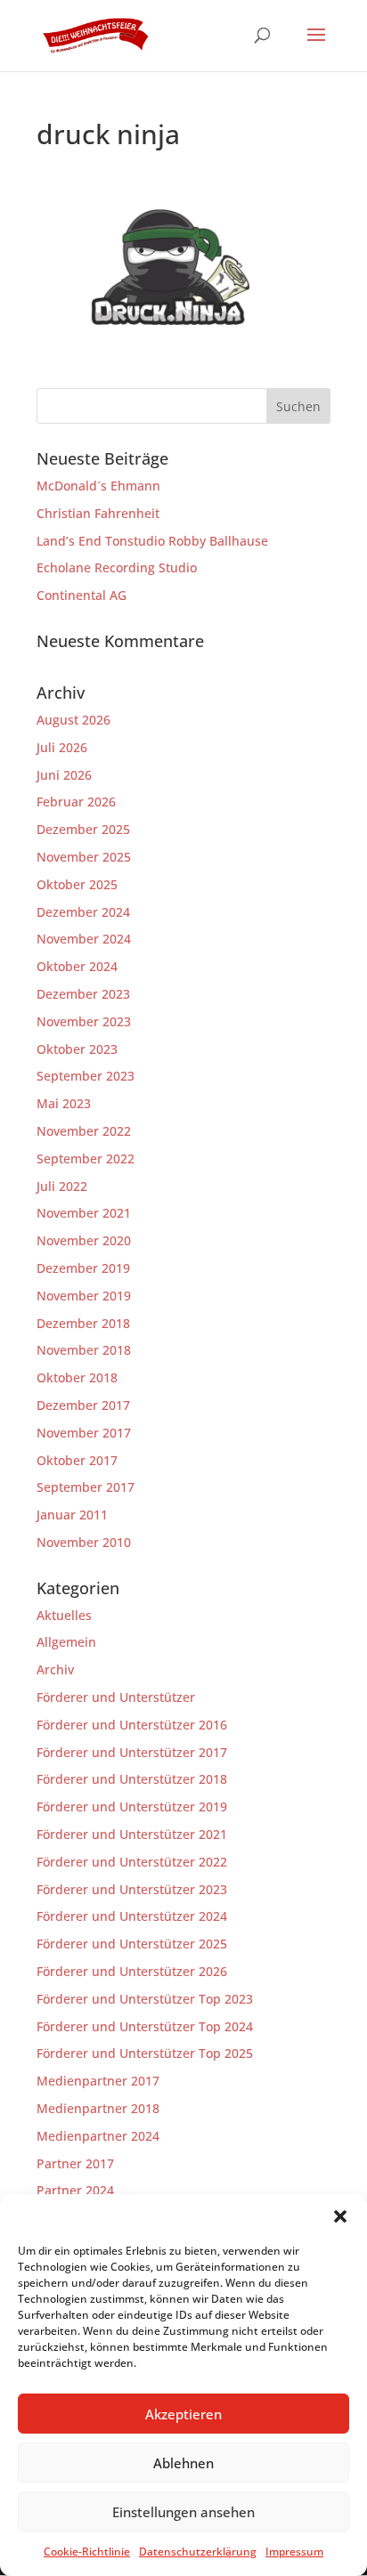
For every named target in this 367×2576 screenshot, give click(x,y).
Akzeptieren (183, 2414)
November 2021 (84, 1213)
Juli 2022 (62, 1186)
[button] (340, 2216)
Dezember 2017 (83, 1405)
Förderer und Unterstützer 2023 (132, 1889)
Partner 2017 (75, 2163)
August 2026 (73, 720)
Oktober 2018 (77, 1377)
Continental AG (82, 595)
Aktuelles (64, 1615)
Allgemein (66, 1642)
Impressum (294, 2552)
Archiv (55, 1669)
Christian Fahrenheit (98, 513)
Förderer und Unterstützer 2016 (132, 1725)
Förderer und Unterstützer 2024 (132, 1916)
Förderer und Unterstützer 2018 (132, 1779)
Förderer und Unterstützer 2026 (132, 1971)
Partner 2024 (75, 2190)
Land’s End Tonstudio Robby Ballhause (152, 541)
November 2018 (84, 1350)
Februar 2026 (76, 802)
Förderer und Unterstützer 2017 (132, 1752)
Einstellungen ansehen (183, 2512)
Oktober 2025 (77, 884)
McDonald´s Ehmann (98, 486)
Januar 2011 (72, 1515)
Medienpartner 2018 (98, 2108)
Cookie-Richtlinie (87, 2552)
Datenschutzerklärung (198, 2552)
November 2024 (84, 939)
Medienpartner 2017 (98, 2081)
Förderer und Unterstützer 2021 (132, 1834)
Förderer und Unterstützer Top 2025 (145, 2053)
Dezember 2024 (83, 912)
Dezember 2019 (83, 1268)
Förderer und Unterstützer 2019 (132, 1806)
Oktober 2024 (77, 966)
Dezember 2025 (83, 829)
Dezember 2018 (83, 1323)
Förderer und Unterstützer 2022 (132, 1862)
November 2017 (84, 1433)
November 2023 (84, 1021)
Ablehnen (183, 2463)
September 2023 (86, 1076)
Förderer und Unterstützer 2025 (132, 1944)
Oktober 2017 (77, 1460)
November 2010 (84, 1542)
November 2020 (84, 1240)
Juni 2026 (64, 775)
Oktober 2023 (77, 1049)
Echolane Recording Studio (117, 567)
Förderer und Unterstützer (116, 1697)
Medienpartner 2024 (98, 2136)
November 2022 (84, 1131)
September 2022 (86, 1158)
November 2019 (84, 1296)
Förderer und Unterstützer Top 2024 (145, 2026)
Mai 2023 (64, 1103)
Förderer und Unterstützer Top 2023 (145, 1999)
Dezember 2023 (83, 994)
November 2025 (84, 857)
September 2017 (86, 1487)
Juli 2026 (62, 747)
